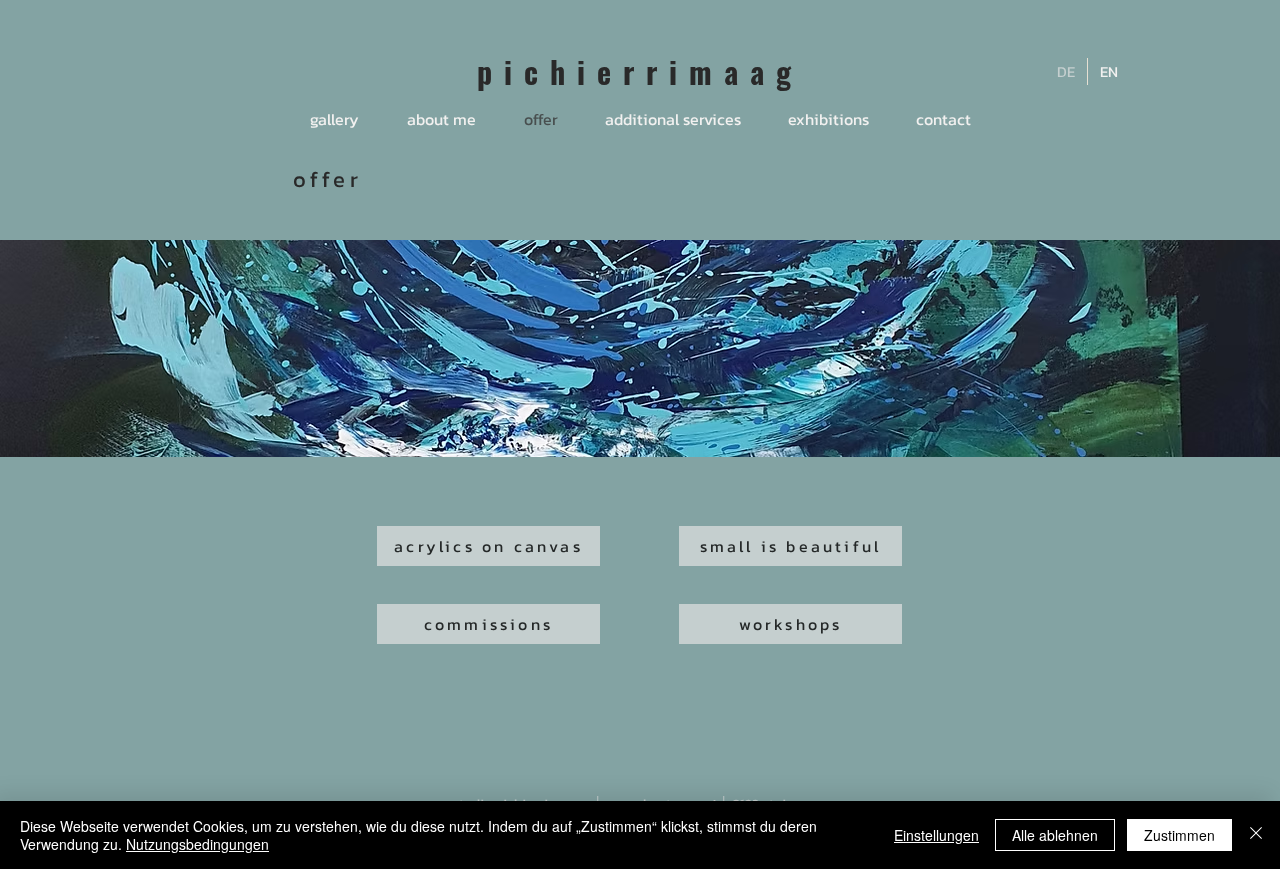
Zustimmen (1179, 835)
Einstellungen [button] (936, 835)
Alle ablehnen (1055, 835)
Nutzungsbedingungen (197, 844)
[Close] (1256, 835)
